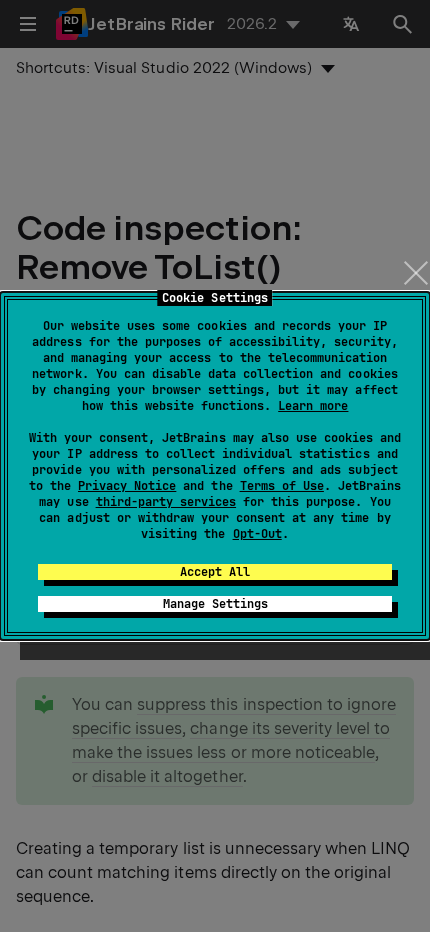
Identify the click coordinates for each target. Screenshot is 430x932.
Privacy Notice (127, 486)
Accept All (215, 572)
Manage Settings (215, 604)
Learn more (313, 406)
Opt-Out (257, 534)
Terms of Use (282, 486)
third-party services (166, 502)
